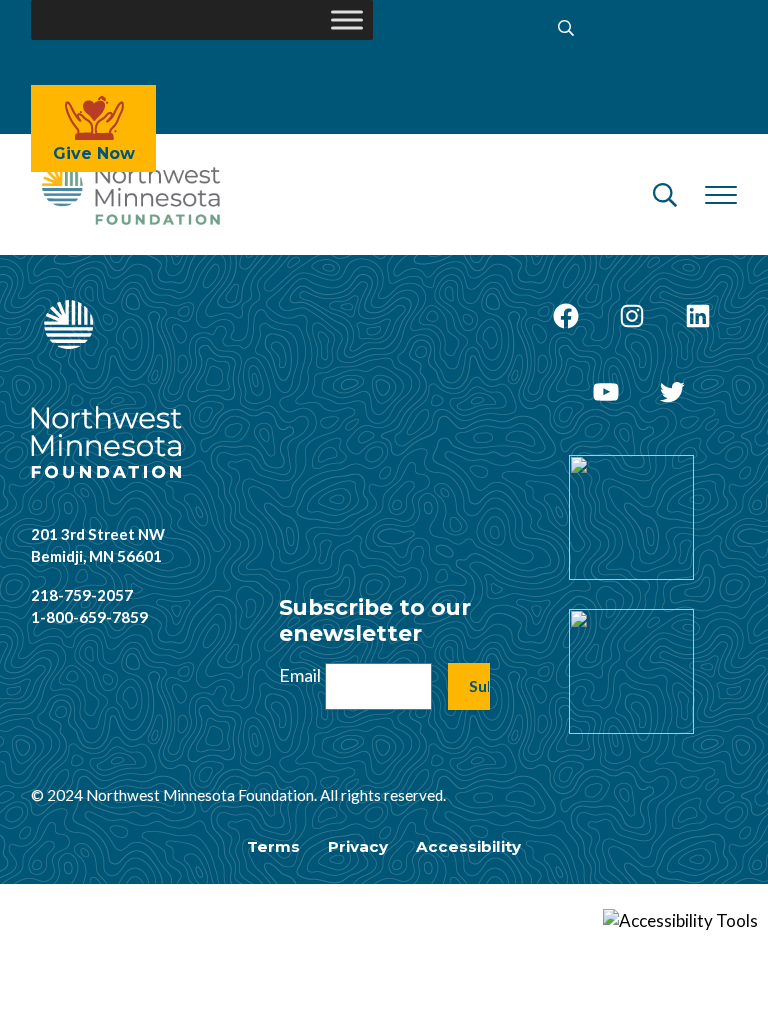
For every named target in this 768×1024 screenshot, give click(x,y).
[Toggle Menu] (347, 19)
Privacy (358, 846)
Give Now (94, 153)
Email (300, 675)
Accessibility (468, 846)
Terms (273, 846)
